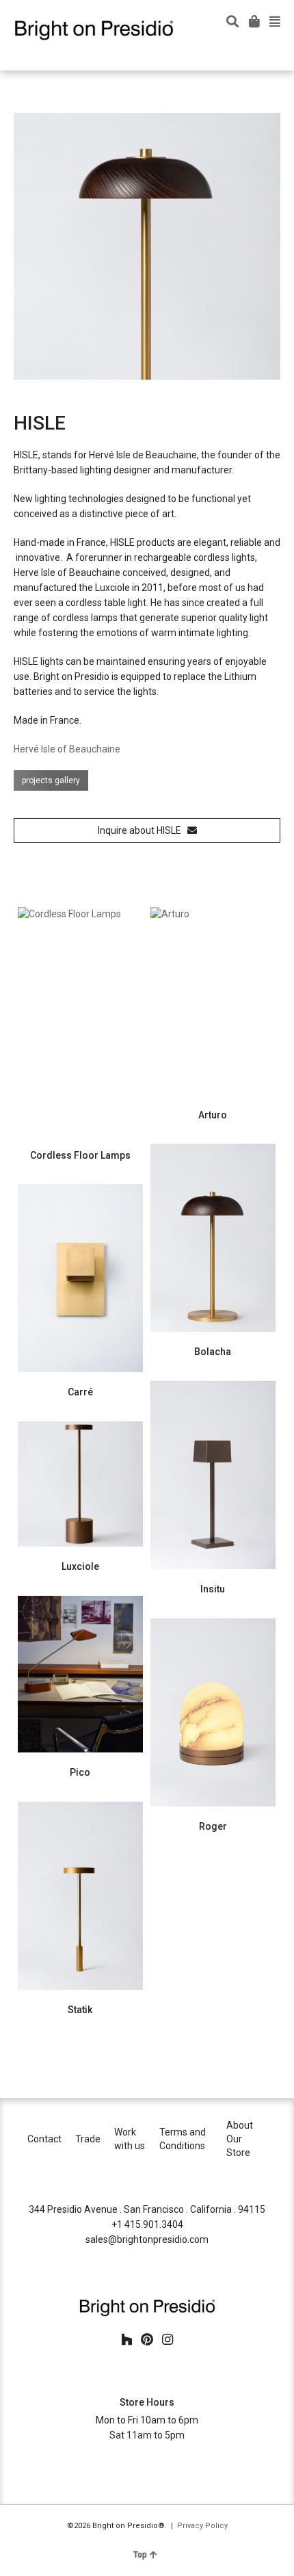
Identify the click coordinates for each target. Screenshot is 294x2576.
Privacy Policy (202, 2526)
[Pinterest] (147, 2340)
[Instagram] (168, 2340)
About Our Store (240, 2139)
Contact (44, 2139)
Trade (88, 2139)
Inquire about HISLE (143, 830)
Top (140, 2555)
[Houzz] (126, 2340)
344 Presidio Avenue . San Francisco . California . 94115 (147, 2209)
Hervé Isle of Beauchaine (67, 749)
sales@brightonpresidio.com (147, 2239)
